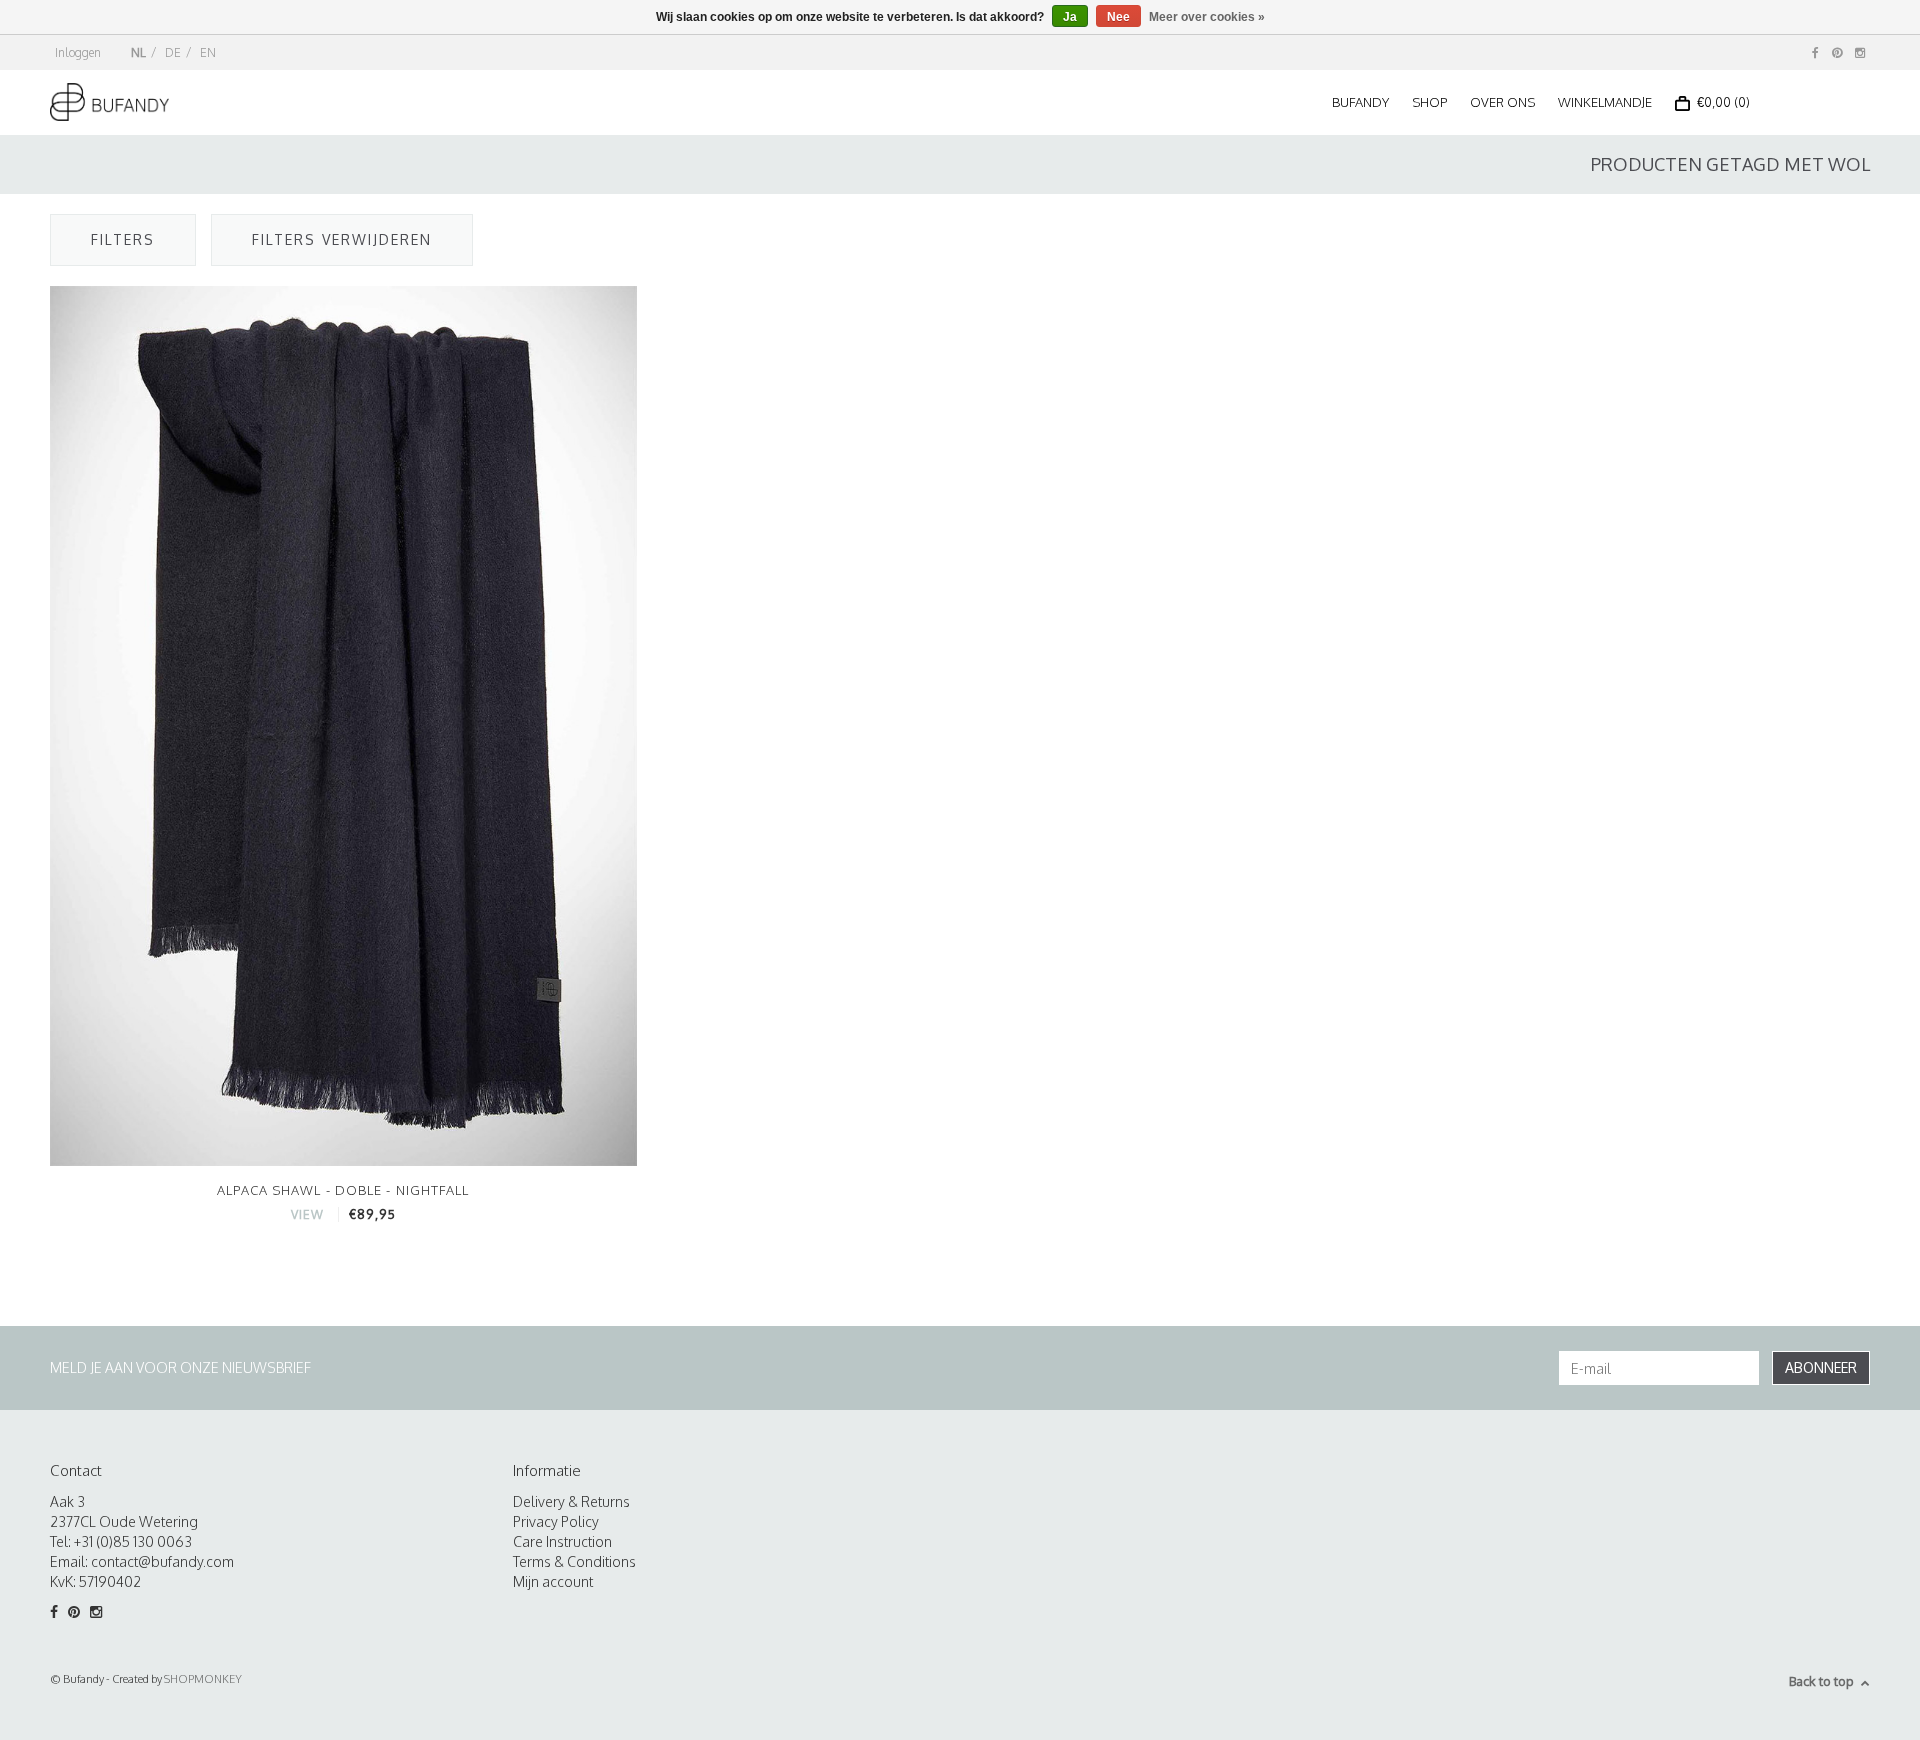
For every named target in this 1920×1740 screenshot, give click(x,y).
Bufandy (1360, 102)
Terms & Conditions (574, 1561)
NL (138, 52)
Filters (123, 239)
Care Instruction (562, 1541)
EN (208, 52)
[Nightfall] (343, 724)
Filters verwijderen (342, 239)
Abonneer (1821, 1367)
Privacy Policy (556, 1521)
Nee (1118, 17)
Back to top (1821, 1681)
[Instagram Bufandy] (1860, 52)
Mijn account (553, 1581)
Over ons (1502, 102)
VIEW (307, 1214)
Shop (1429, 102)
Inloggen (78, 52)
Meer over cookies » (1207, 17)
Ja (1070, 17)
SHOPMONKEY (203, 1679)
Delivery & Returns (571, 1501)
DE (173, 52)
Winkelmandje (1605, 102)
